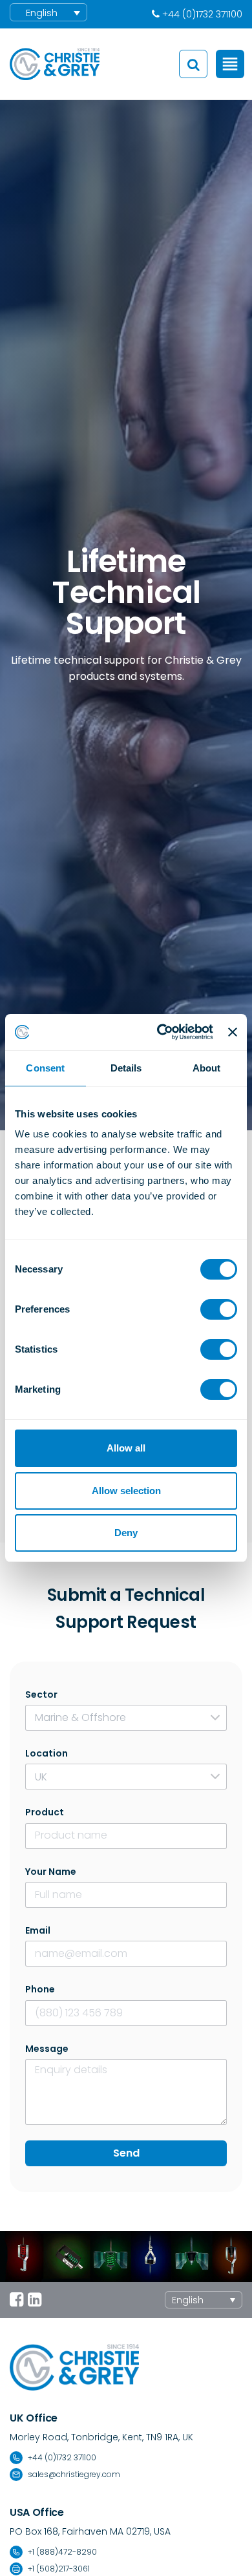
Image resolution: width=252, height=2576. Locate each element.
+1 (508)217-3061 (59, 2569)
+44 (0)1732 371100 (62, 2457)
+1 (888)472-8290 (62, 2552)
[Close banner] (233, 1032)
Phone (40, 1989)
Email (38, 1930)
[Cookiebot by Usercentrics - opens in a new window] (160, 1032)
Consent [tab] (45, 1068)
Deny (126, 1533)
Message (47, 2049)
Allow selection (126, 1491)
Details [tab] (126, 1068)
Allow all (126, 1448)
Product (45, 1812)
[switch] (219, 1309)
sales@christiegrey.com (74, 2474)
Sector (41, 1694)
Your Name (51, 1872)
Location (47, 1753)
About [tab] (207, 1068)
